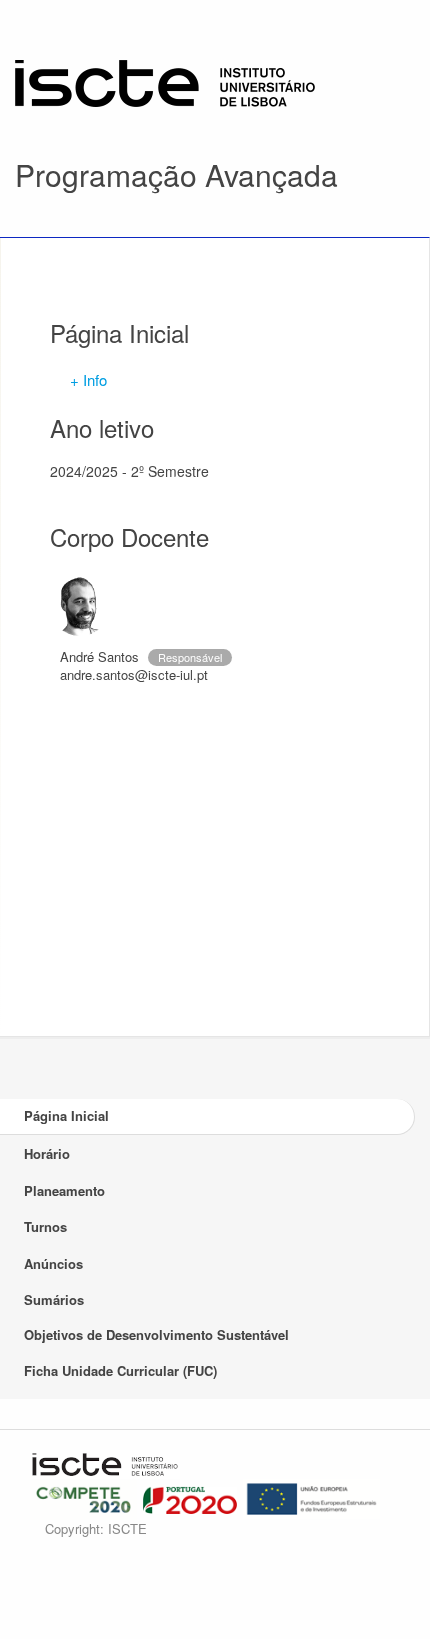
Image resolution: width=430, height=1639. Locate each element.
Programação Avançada (176, 174)
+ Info (88, 379)
